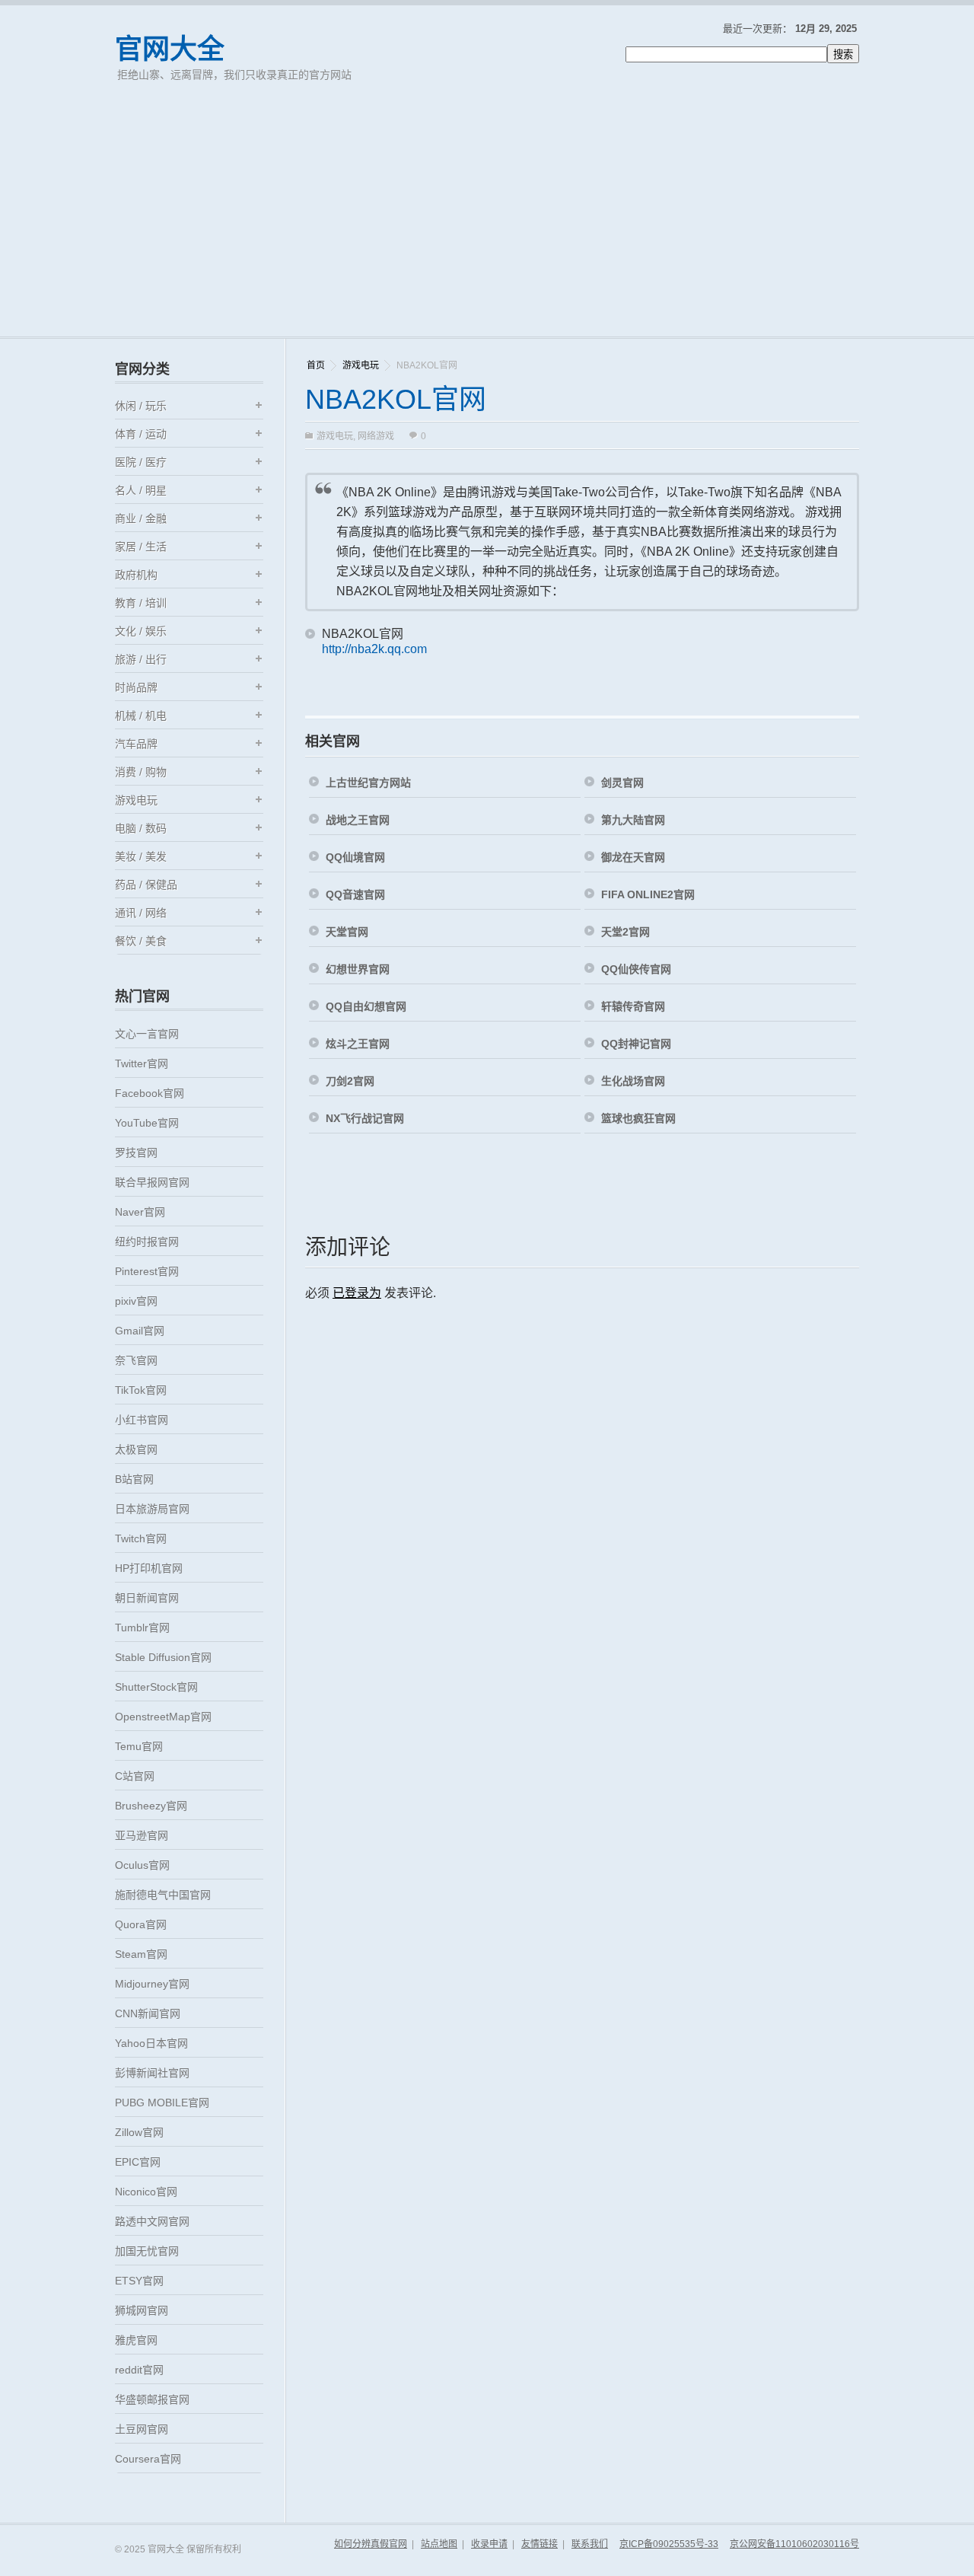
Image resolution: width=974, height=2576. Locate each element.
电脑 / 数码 (141, 828)
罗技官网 (136, 1153)
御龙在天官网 (633, 857)
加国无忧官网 (147, 2251)
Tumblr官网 (142, 1628)
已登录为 (357, 1293)
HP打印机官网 (149, 1568)
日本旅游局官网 (152, 1509)
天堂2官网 (625, 932)
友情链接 (540, 2544)
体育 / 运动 (141, 434)
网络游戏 (376, 436)
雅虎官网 (136, 2340)
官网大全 (170, 49)
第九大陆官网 (633, 820)
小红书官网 (142, 1420)
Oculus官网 (142, 1865)
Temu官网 (139, 1746)
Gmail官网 (140, 1331)
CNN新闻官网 (148, 2013)
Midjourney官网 (152, 1984)
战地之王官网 (358, 820)
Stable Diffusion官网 (163, 1657)
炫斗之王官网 (358, 1044)
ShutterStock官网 (156, 1687)
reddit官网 (139, 2370)
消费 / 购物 (141, 772)
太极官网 (136, 1449)
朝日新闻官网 (147, 1598)
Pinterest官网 (147, 1271)
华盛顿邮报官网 (152, 2399)
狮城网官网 (142, 2310)
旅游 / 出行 (141, 659)
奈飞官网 (136, 1360)
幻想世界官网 (358, 969)
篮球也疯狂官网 (638, 1118)
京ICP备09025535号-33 (669, 2544)
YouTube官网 (147, 1123)
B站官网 (134, 1479)
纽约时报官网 (147, 1242)
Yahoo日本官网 (151, 2043)
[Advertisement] (487, 222)
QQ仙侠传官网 (636, 969)
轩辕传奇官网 (633, 1006)
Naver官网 (140, 1212)
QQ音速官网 (355, 894)
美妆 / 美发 (141, 856)
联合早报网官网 (152, 1182)
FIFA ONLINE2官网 (648, 894)
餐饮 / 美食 (141, 941)
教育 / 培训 (141, 603)
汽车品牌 (136, 744)
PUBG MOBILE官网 (162, 2103)
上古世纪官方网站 (368, 783)
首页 (316, 365)
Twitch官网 (141, 1538)
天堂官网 (347, 932)
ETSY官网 (139, 2281)
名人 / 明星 (141, 490)
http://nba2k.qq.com (374, 649)
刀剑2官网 (350, 1081)
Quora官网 (141, 1924)
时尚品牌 (136, 687)
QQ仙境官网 (355, 857)
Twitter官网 (142, 1063)
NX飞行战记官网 (365, 1118)
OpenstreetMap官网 (163, 1717)
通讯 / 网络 (141, 913)
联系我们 (590, 2544)
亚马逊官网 (142, 1835)
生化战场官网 (633, 1081)
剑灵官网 (622, 783)
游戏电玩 (361, 365)
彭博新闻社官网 (152, 2073)
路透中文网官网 (152, 2221)
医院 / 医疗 (141, 462)
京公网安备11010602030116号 (794, 2544)
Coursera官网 (148, 2459)
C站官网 (135, 1776)
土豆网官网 (142, 2429)
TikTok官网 (141, 1390)
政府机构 (136, 575)
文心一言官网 (147, 1034)
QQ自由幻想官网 (366, 1006)
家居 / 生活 (141, 547)
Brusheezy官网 (151, 1806)
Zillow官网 (139, 2132)
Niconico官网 (146, 2192)
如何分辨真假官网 (371, 2544)
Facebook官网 (150, 1093)
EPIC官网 (138, 2162)
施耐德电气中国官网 (163, 1895)
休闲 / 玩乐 (141, 406)
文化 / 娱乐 (141, 631)
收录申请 (489, 2544)
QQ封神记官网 (636, 1044)
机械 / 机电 (141, 716)
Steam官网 (141, 1954)
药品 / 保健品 (146, 885)
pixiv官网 (136, 1301)
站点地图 (439, 2544)
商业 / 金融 (141, 518)
